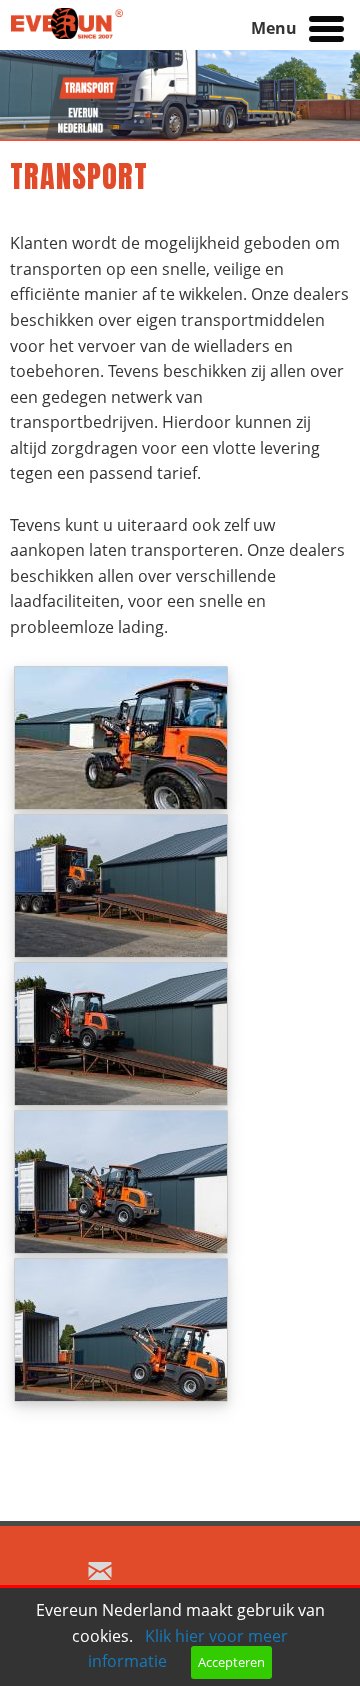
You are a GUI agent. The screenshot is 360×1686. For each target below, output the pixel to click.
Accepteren (231, 1662)
